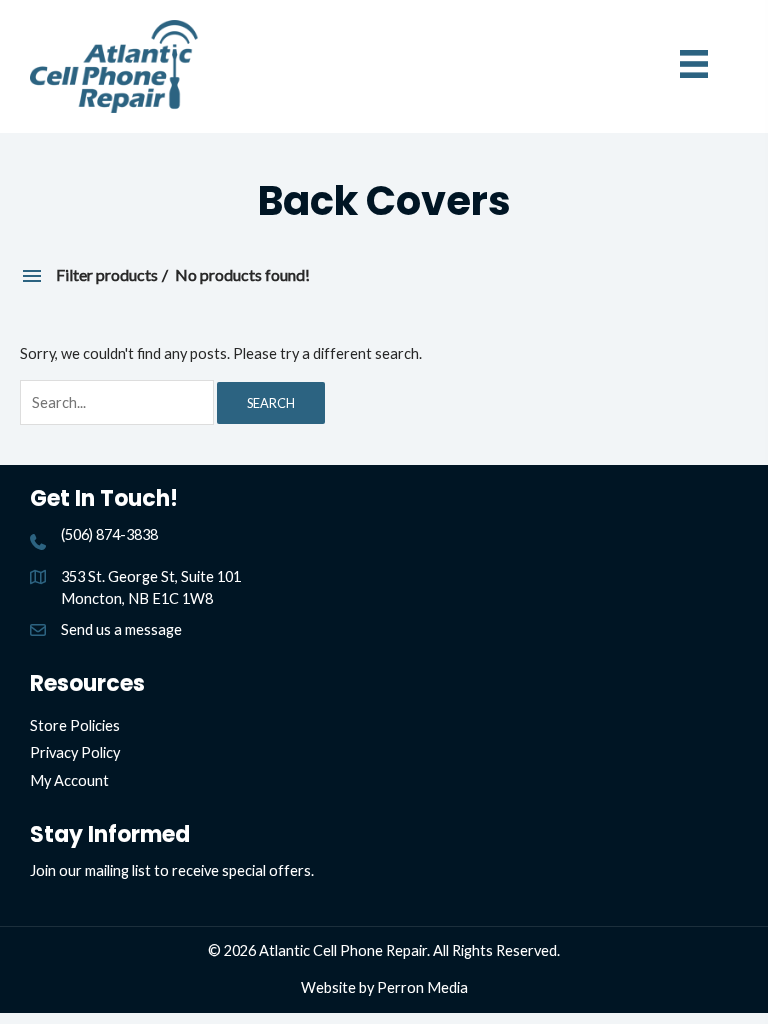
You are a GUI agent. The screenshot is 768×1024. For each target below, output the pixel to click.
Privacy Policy (75, 752)
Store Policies (75, 725)
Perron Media (422, 987)
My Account (69, 780)
